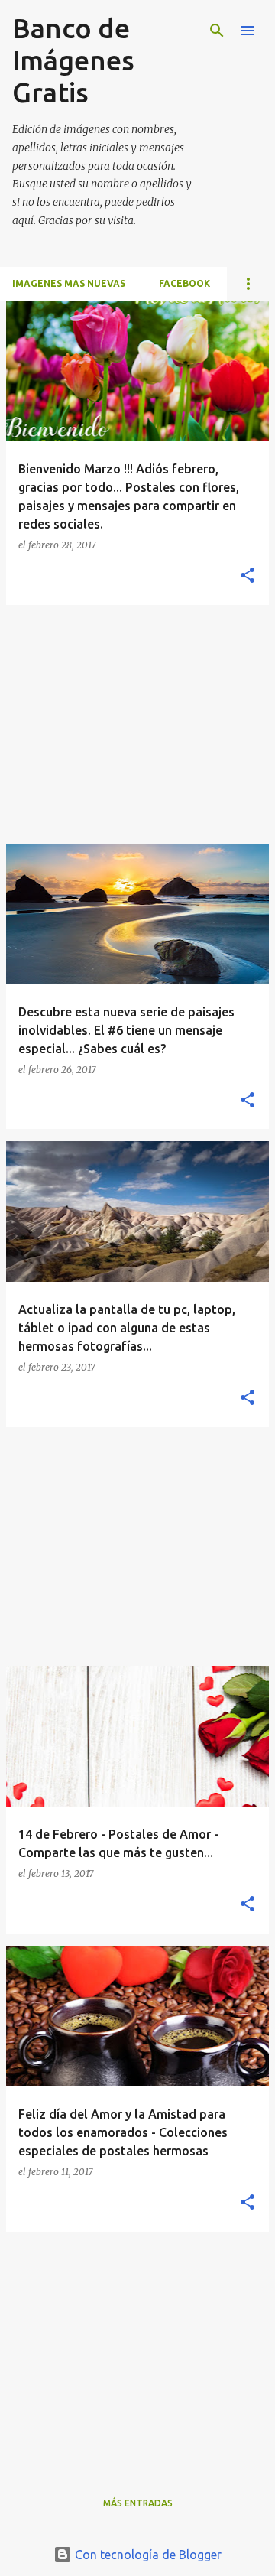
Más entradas (138, 2503)
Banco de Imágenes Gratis (73, 60)
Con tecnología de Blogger (147, 2555)
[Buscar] (217, 31)
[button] (247, 576)
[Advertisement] (137, 724)
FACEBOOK (184, 283)
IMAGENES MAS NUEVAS (69, 283)
